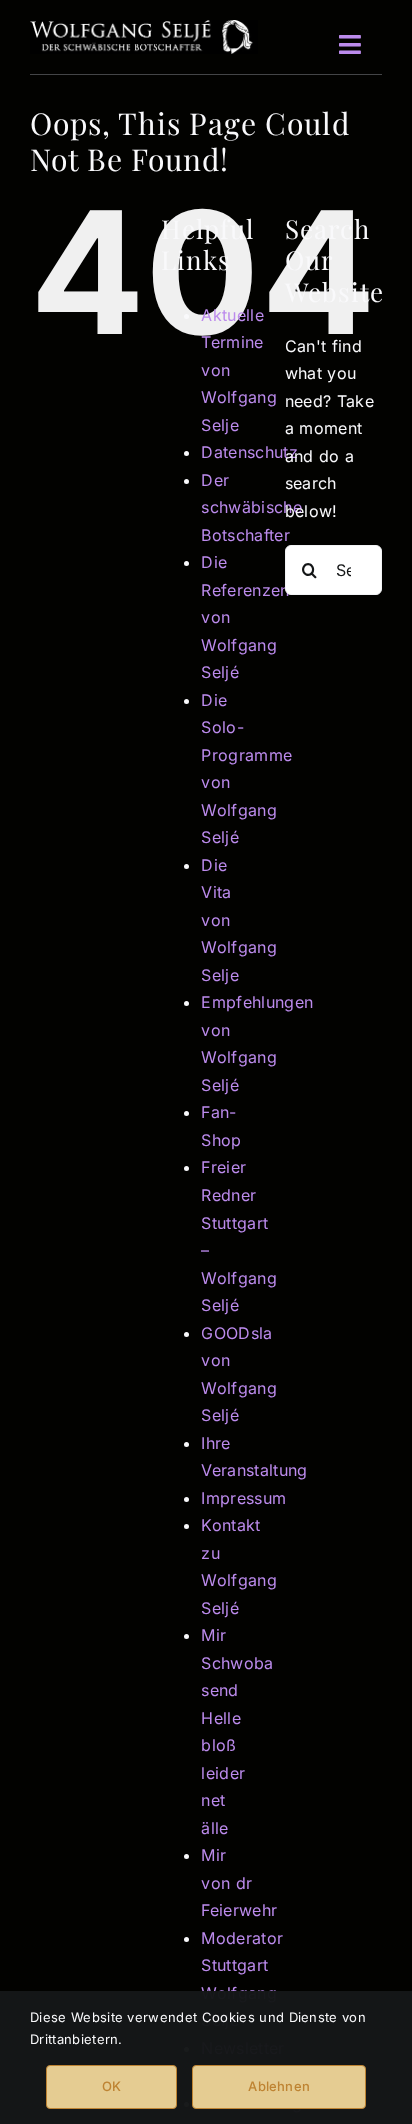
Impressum (243, 1498)
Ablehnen (279, 2086)
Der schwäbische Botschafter (251, 507)
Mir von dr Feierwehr (239, 1882)
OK (111, 2086)
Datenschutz (249, 452)
